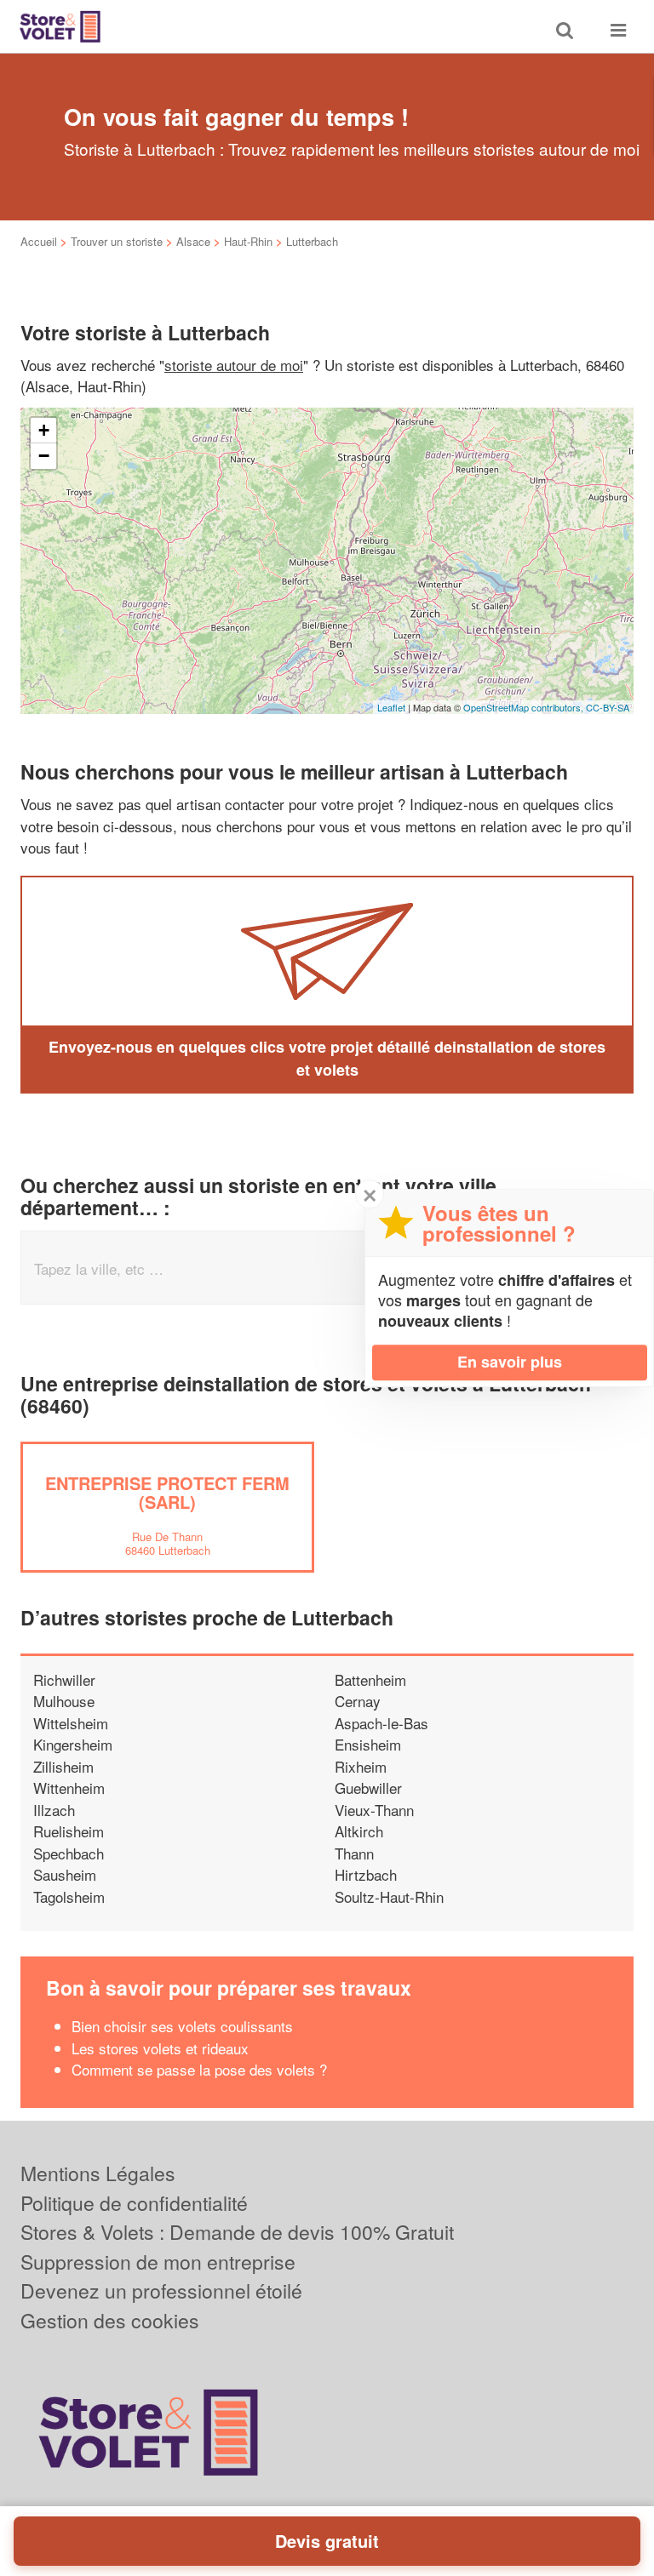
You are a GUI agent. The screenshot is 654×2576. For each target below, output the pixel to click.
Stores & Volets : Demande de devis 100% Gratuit (237, 2232)
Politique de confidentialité (134, 2203)
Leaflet (391, 707)
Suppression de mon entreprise (158, 2262)
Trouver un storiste (117, 241)
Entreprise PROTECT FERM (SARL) (167, 1492)
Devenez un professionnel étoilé (161, 2290)
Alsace (193, 241)
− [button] (44, 456)
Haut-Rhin (248, 241)
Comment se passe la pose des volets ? (199, 2069)
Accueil (39, 241)
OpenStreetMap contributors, (525, 707)
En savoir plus (510, 1362)
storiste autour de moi (234, 365)
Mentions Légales (98, 2173)
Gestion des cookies (110, 2320)
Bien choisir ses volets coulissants (182, 2026)
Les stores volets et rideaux (160, 2048)
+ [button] (44, 430)
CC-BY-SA (608, 707)
